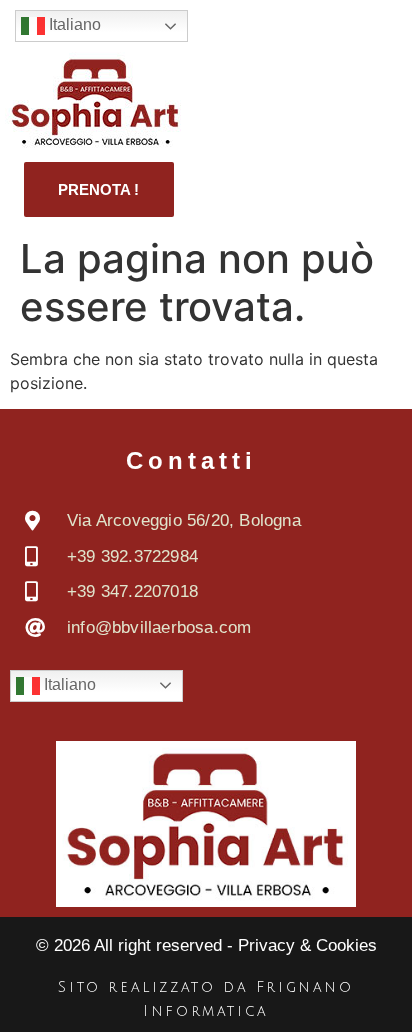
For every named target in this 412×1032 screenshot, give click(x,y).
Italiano (73, 24)
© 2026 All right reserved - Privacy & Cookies (206, 945)
